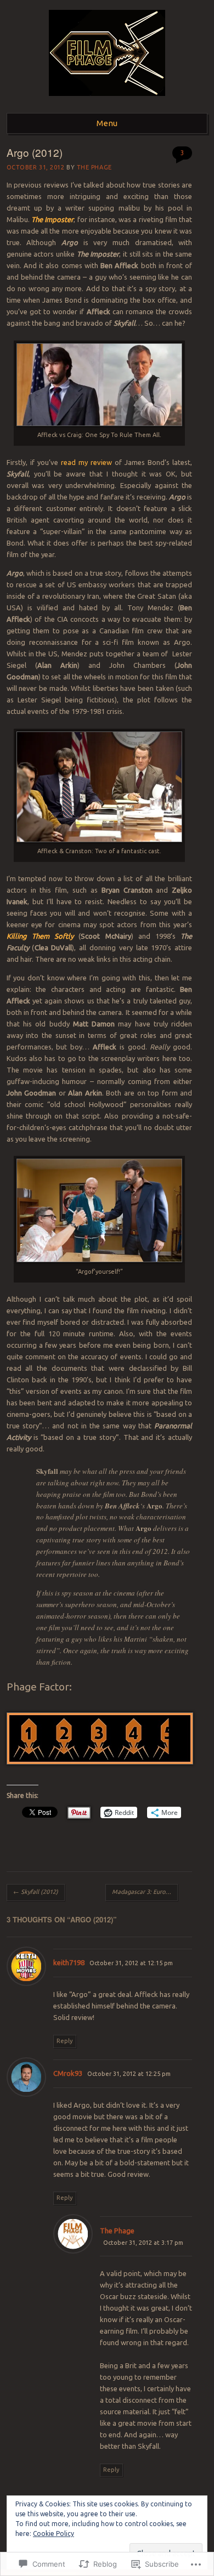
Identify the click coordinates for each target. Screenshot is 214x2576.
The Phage (94, 167)
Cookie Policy (54, 2534)
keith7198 (69, 1962)
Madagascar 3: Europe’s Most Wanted (145, 1892)
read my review (86, 462)
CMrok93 (68, 2073)
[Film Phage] (107, 99)
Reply (64, 2041)
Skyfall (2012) (36, 1892)
